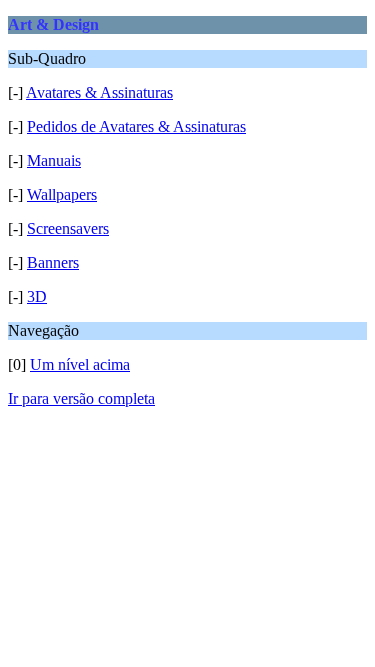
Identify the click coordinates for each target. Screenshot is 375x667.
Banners (53, 262)
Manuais (54, 160)
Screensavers (68, 228)
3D (37, 296)
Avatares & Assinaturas (99, 92)
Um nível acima (80, 364)
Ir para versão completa (81, 398)
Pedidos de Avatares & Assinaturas (136, 126)
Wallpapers (62, 194)
